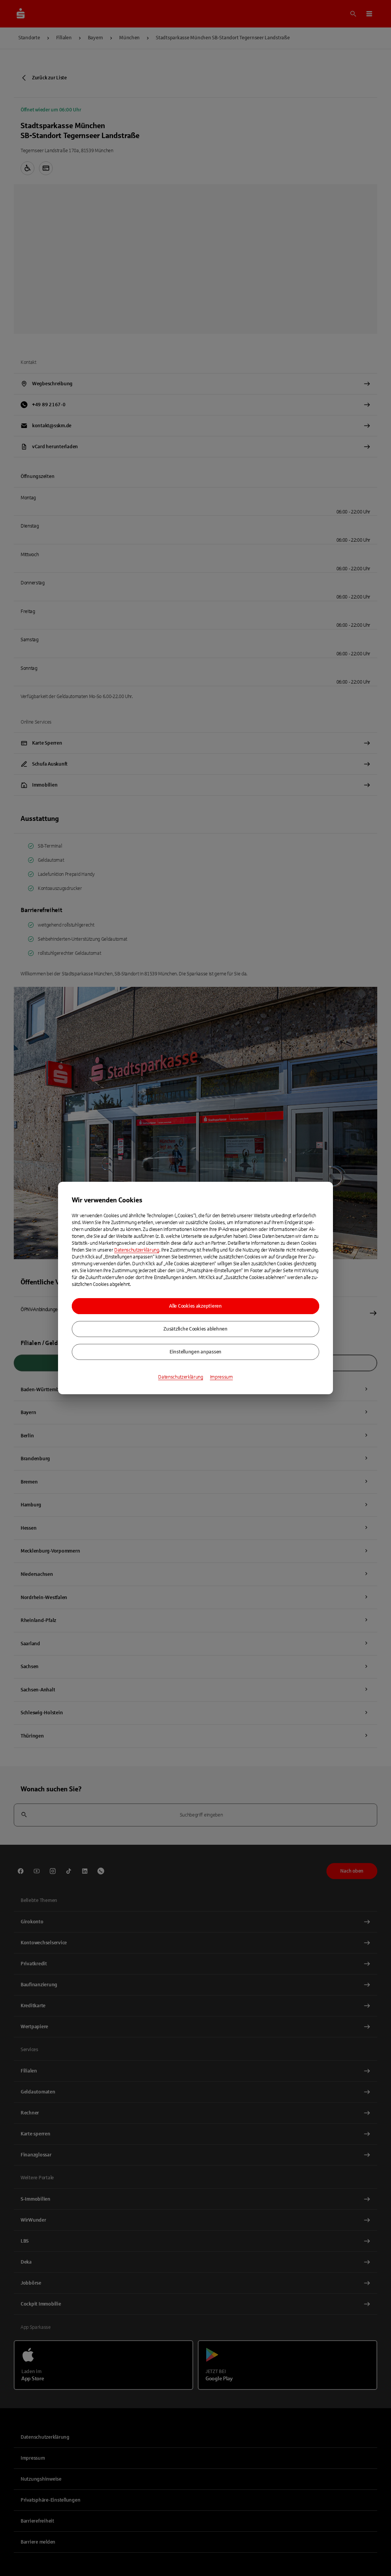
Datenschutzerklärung (137, 1250)
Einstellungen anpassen (195, 1352)
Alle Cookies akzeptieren (195, 1306)
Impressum (221, 1377)
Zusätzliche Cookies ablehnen (195, 1329)
